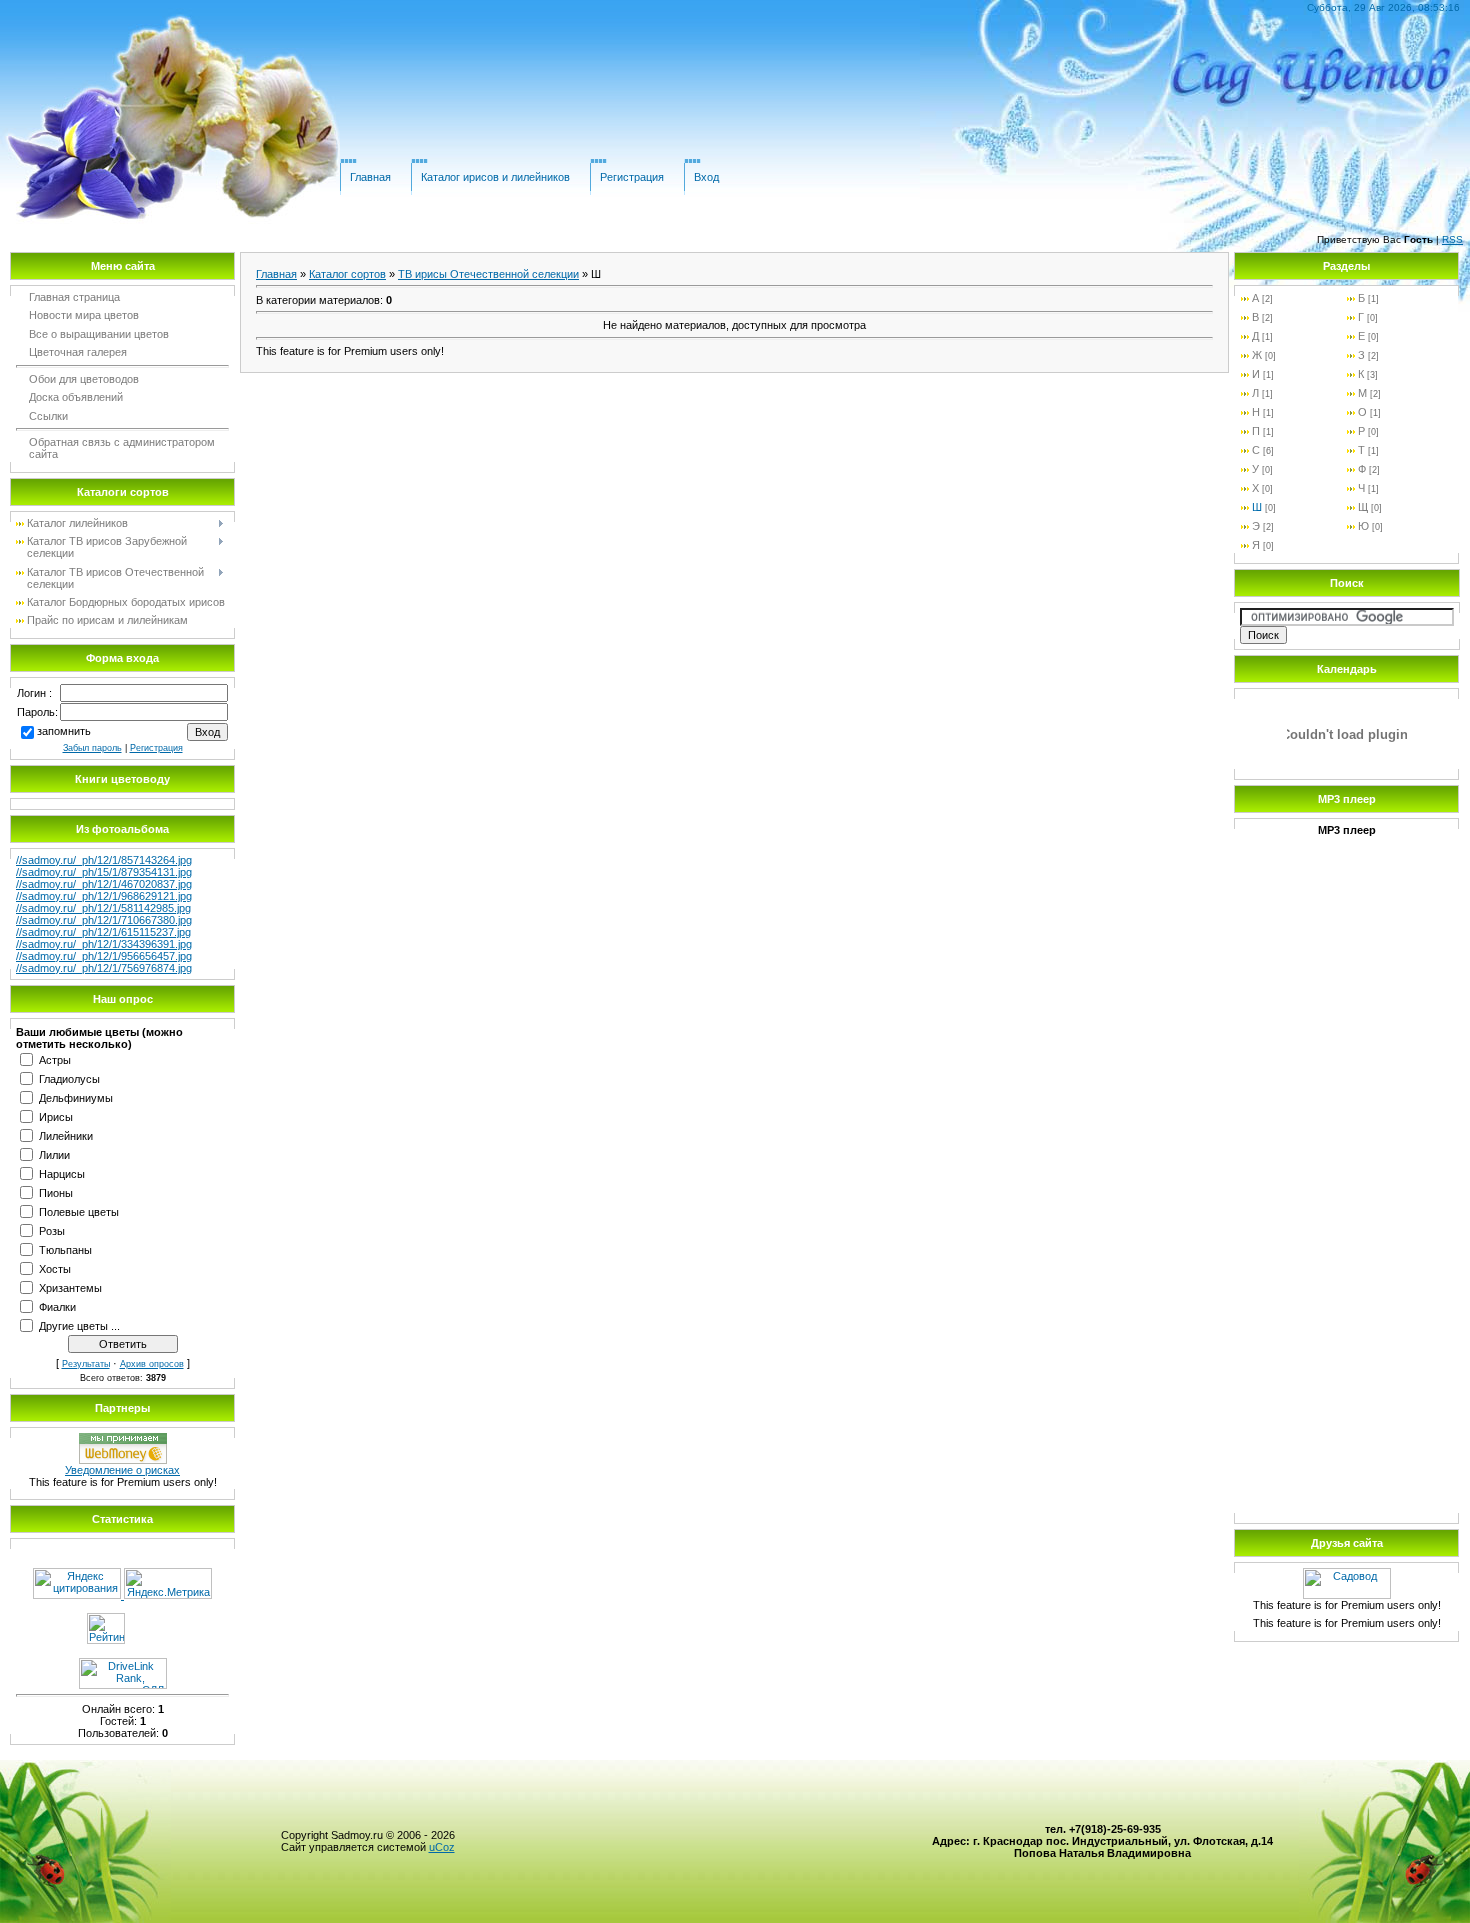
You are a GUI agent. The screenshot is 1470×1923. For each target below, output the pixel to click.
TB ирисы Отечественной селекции (488, 274)
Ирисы (56, 1116)
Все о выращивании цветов (99, 334)
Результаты (86, 1364)
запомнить (64, 731)
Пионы (56, 1192)
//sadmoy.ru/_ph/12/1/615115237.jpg (103, 932)
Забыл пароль (92, 748)
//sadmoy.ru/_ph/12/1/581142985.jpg (103, 908)
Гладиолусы (69, 1078)
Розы (52, 1230)
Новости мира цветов (84, 315)
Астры (55, 1059)
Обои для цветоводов (84, 379)
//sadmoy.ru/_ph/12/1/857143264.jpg (104, 860)
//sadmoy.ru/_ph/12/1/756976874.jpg (104, 968)
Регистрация (632, 177)
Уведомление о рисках (122, 1470)
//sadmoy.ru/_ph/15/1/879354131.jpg (104, 872)
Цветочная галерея (78, 352)
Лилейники (66, 1135)
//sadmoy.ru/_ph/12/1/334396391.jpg (104, 944)
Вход (706, 177)
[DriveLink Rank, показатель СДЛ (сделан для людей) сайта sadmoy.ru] (123, 1685)
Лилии (54, 1154)
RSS (1452, 239)
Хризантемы (70, 1287)
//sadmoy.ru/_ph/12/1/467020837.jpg (104, 884)
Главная (370, 177)
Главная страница (74, 297)
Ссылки (48, 416)
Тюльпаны (65, 1249)
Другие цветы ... (79, 1325)
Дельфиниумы (76, 1097)
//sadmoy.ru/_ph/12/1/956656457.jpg (104, 956)
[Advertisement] (1347, 1206)
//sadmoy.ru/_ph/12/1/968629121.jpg (104, 896)
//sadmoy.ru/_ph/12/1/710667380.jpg (104, 920)
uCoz (442, 1847)
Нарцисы (62, 1173)
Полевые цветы (79, 1211)
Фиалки (57, 1306)
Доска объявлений (76, 397)
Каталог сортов (347, 274)
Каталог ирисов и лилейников (495, 177)
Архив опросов (152, 1364)
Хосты (55, 1268)
